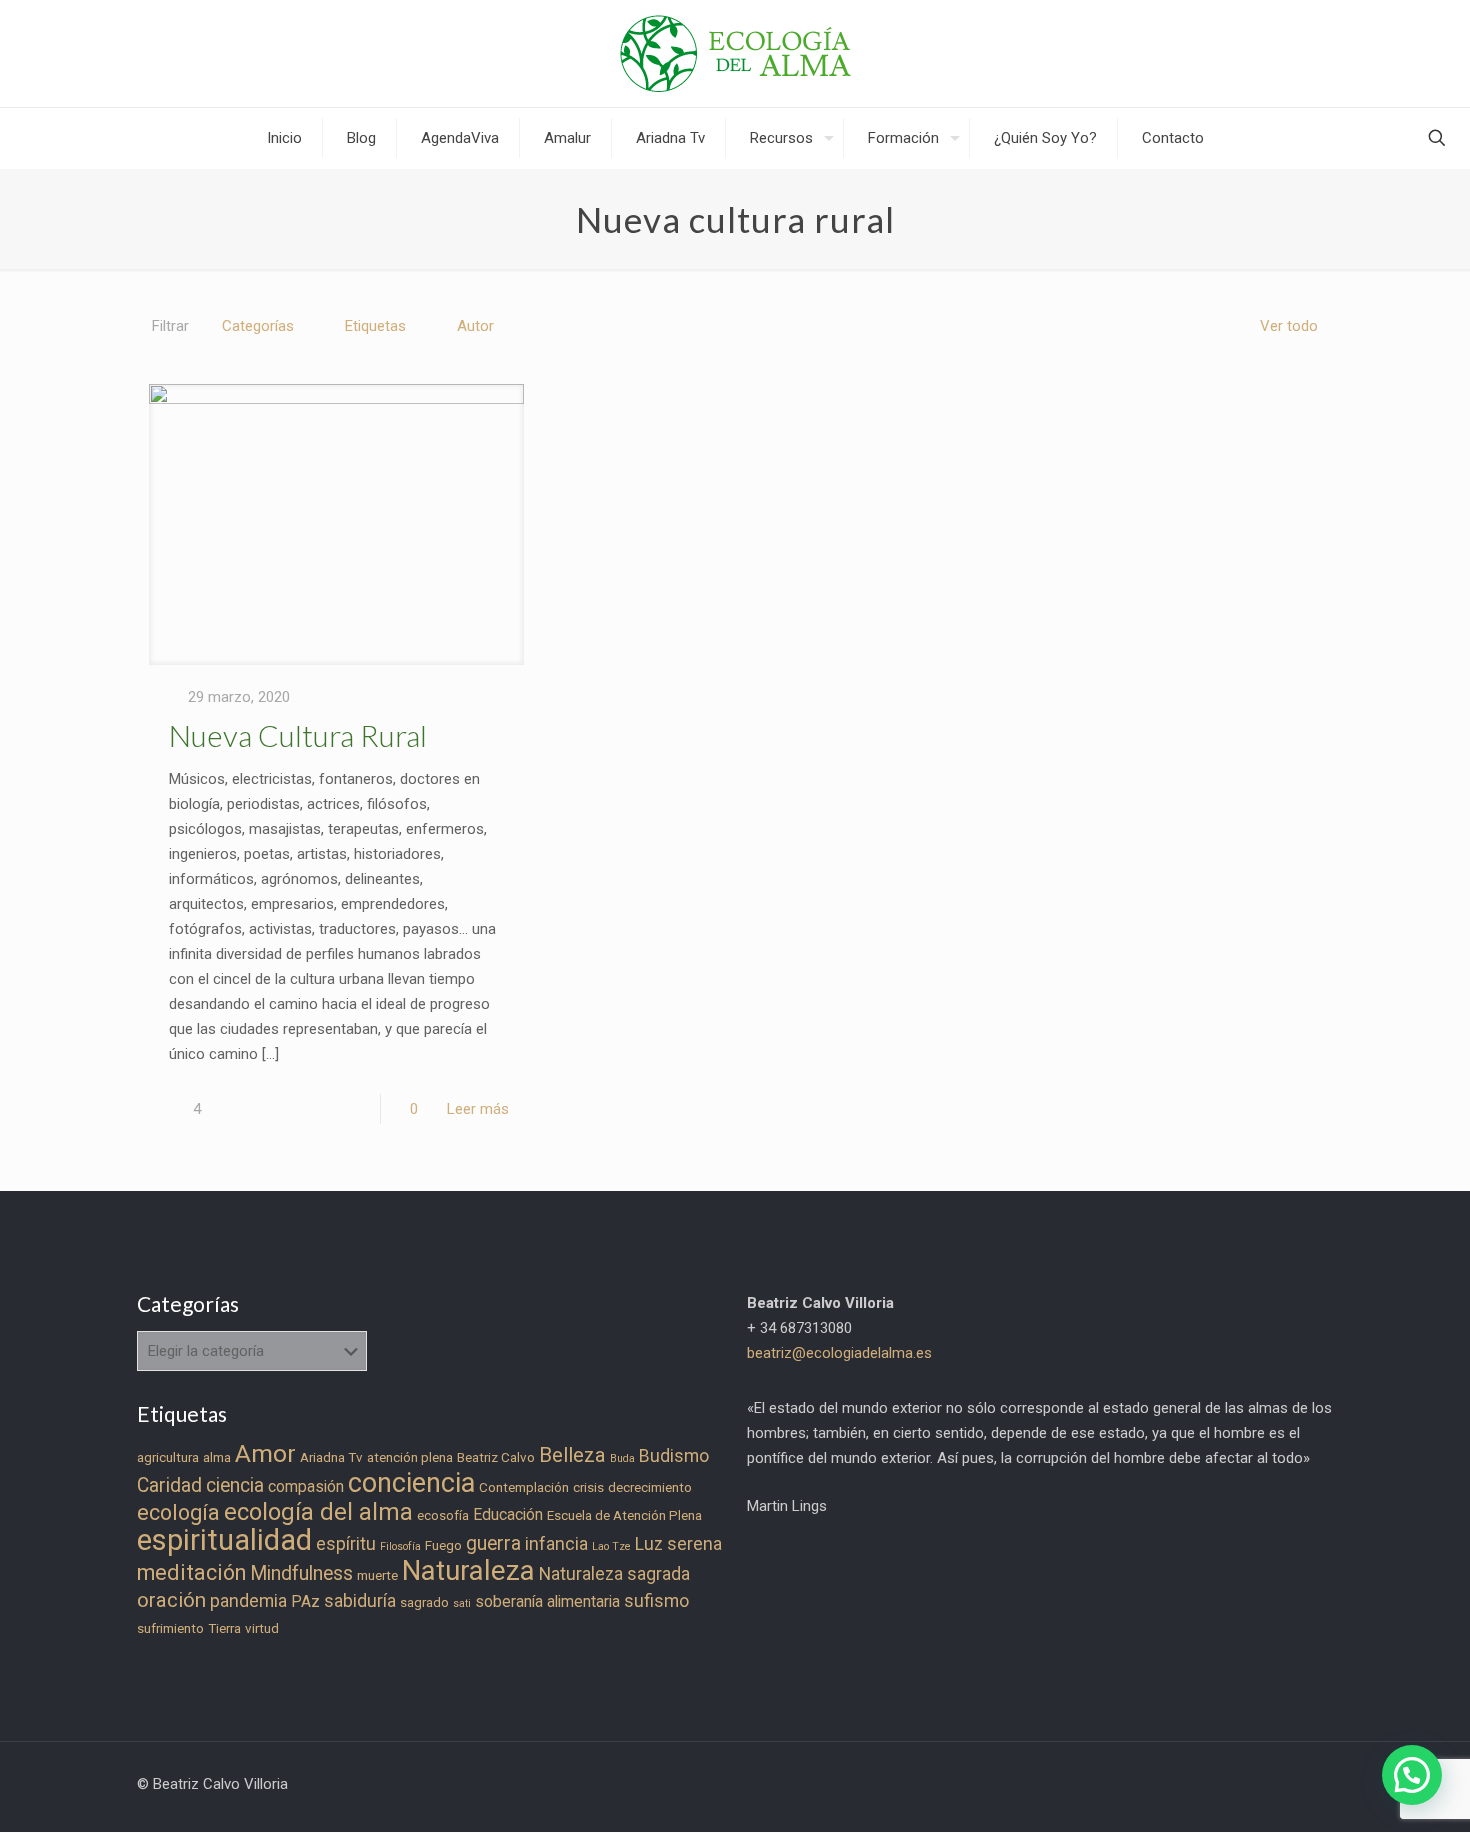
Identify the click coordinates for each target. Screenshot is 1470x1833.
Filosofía (400, 1546)
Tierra (224, 1628)
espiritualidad (224, 1540)
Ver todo (1289, 326)
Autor (475, 326)
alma (217, 1457)
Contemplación (524, 1487)
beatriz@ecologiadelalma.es (839, 1353)
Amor (265, 1453)
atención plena (410, 1457)
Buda (622, 1458)
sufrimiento (170, 1628)
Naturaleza (468, 1571)
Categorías (258, 326)
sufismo (656, 1601)
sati (462, 1603)
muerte (377, 1575)
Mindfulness (301, 1573)
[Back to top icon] (1374, 1792)
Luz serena (678, 1544)
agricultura (168, 1457)
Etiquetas (375, 326)
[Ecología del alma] (735, 53)
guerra (493, 1543)
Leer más (478, 1109)
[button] (1412, 1775)
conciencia (411, 1483)
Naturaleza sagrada (614, 1574)
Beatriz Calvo (496, 1457)
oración (171, 1600)
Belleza (572, 1455)
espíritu (346, 1544)
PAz (305, 1601)
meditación (191, 1572)
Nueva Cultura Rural (298, 735)
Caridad (169, 1485)
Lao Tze (611, 1546)
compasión (306, 1486)
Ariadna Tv (331, 1457)
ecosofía (443, 1515)
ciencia (235, 1485)
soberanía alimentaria (547, 1601)
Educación (508, 1514)
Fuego (443, 1545)
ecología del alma (318, 1512)
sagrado (424, 1602)
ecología (178, 1512)
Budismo (674, 1456)
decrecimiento (650, 1487)
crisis (588, 1487)
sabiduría (360, 1601)
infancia (556, 1544)
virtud (262, 1628)
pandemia (248, 1601)
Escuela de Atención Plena (624, 1515)
